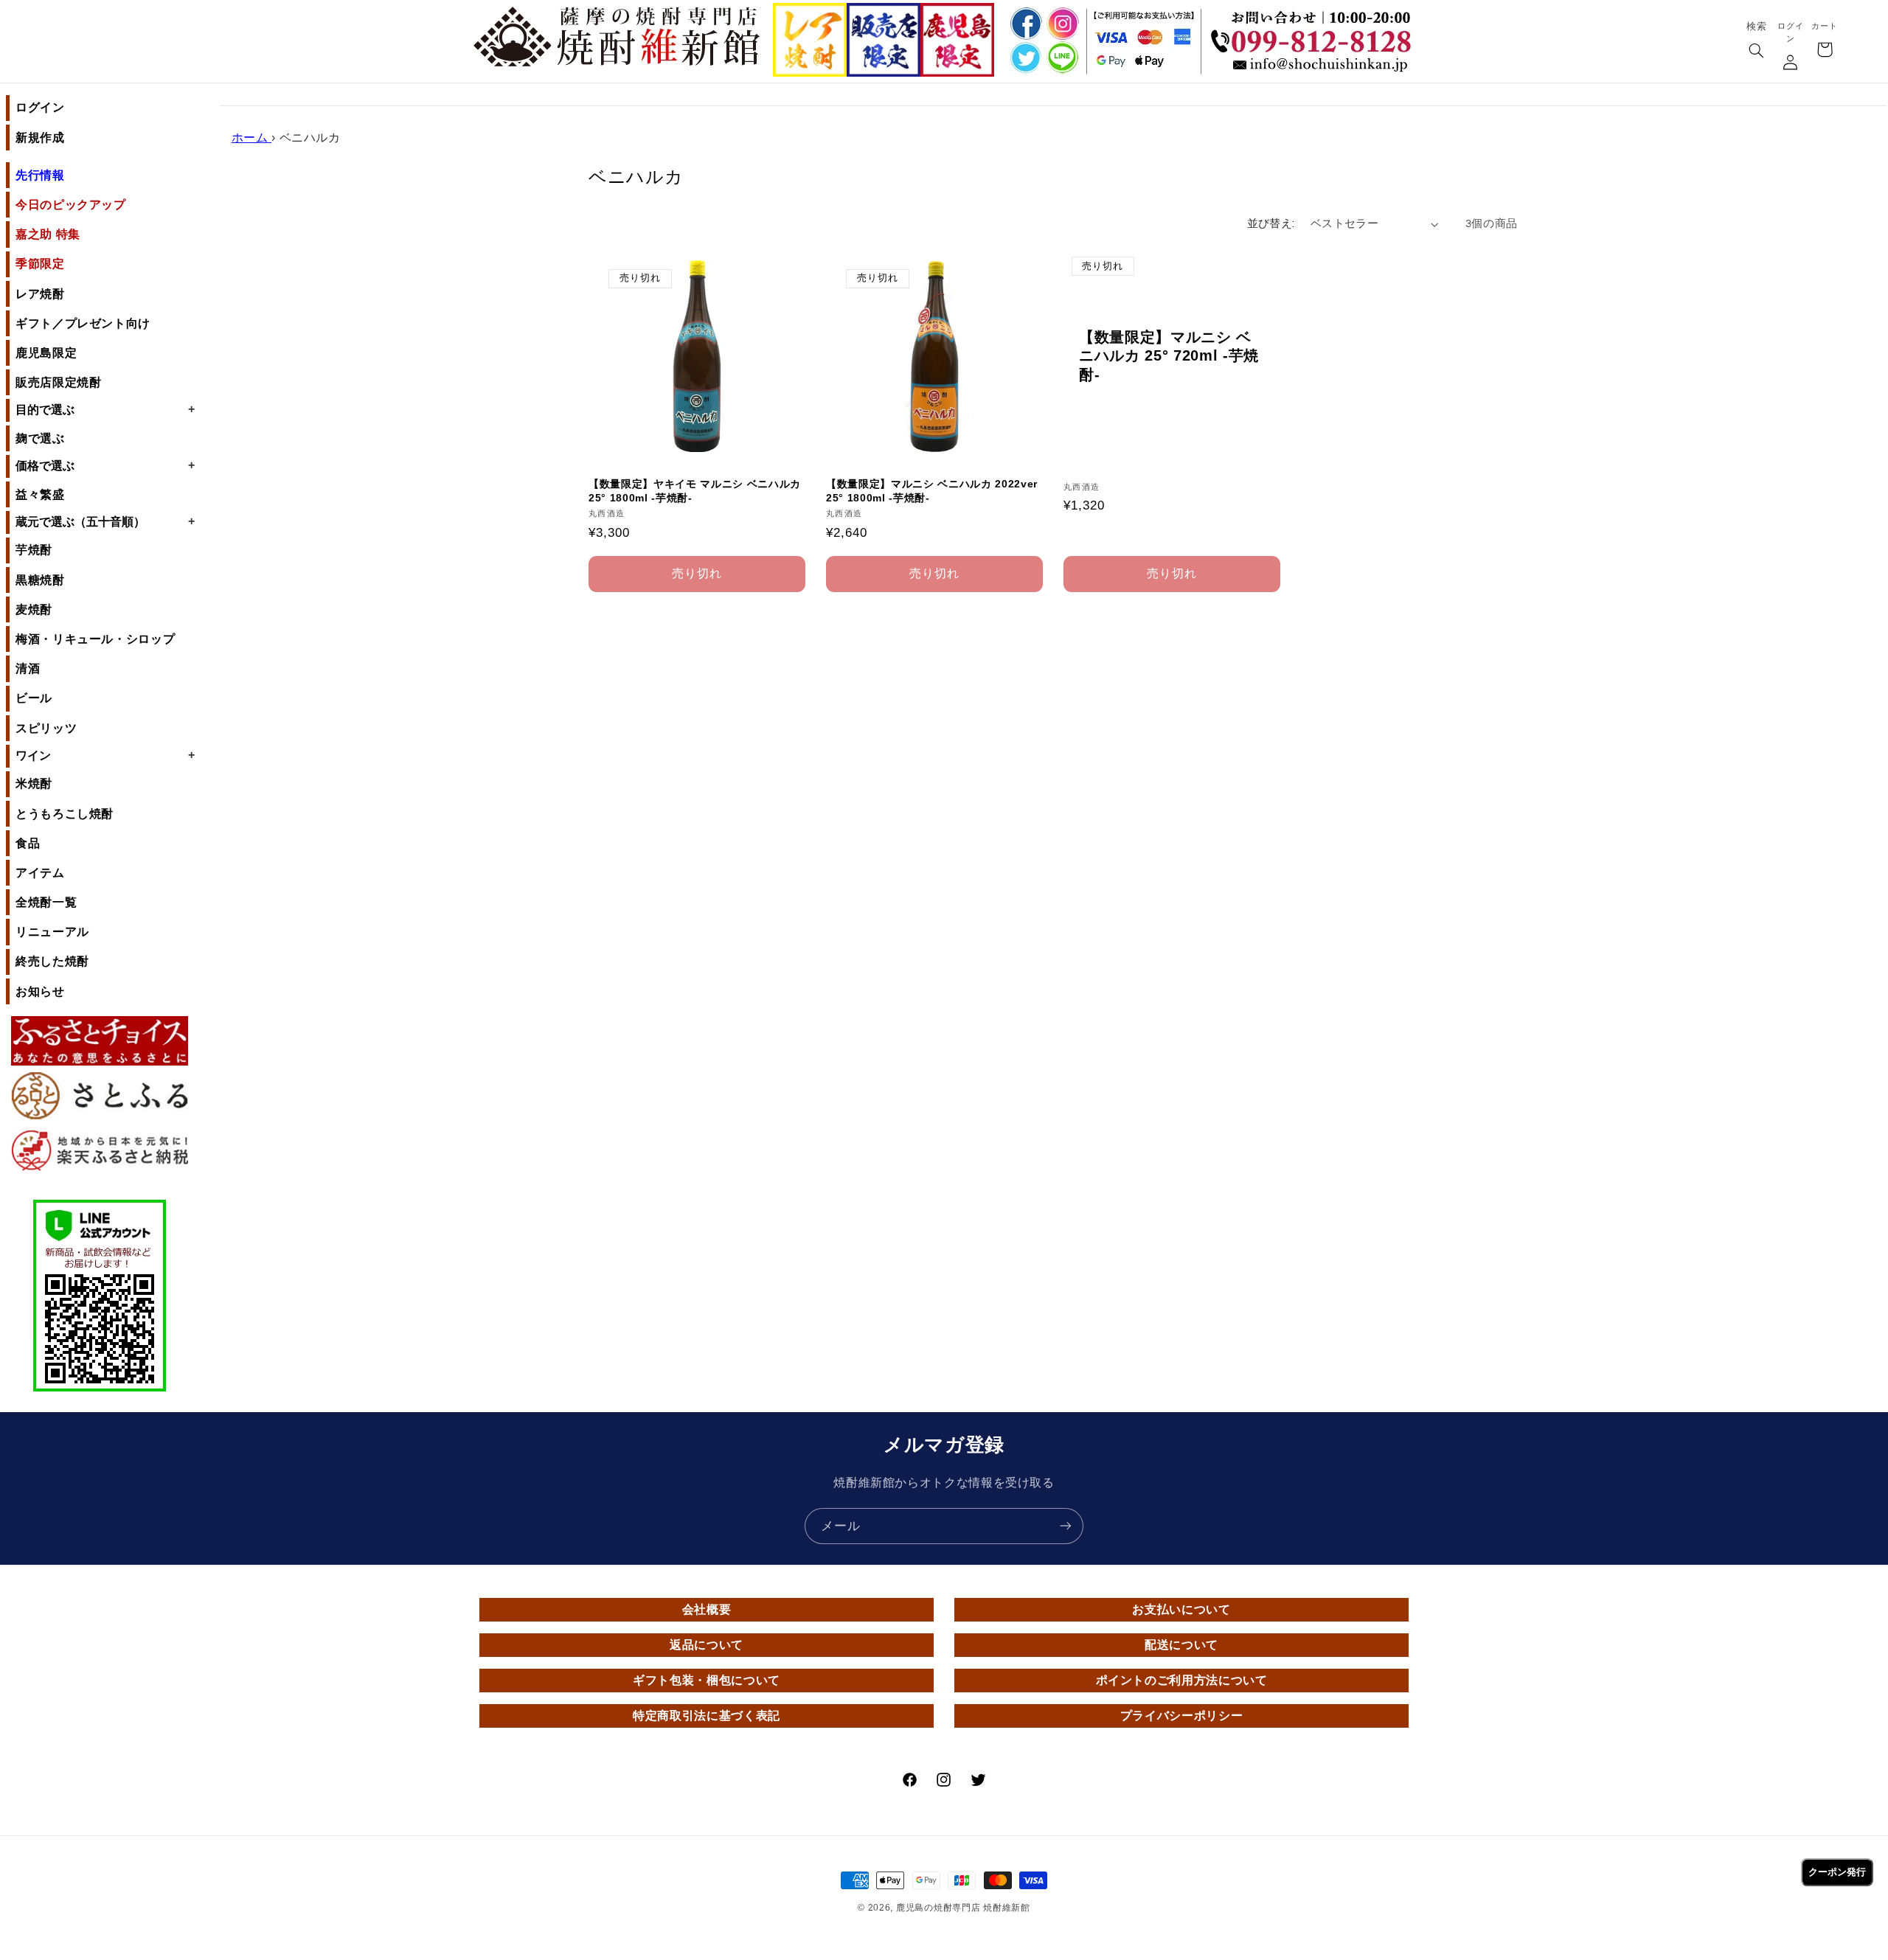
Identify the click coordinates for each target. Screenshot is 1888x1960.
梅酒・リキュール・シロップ (95, 639)
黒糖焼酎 (40, 580)
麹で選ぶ (40, 438)
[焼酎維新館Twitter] (1024, 59)
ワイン (105, 755)
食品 (28, 843)
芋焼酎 (34, 550)
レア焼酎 (40, 294)
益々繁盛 (40, 494)
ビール (34, 698)
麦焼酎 (34, 609)
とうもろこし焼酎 (65, 814)
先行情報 (40, 175)
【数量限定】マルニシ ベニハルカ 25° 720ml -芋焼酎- (1169, 356)
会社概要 (707, 1609)
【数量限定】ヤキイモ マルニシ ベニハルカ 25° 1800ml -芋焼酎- (695, 491)
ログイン (40, 107)
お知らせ (40, 991)
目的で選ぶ (105, 409)
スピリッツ (46, 728)
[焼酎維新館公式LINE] (1062, 59)
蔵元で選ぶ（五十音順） (105, 521)
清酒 (28, 668)
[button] (1756, 52)
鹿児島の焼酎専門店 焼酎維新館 (963, 1908)
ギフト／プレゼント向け (83, 323)
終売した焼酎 (52, 961)
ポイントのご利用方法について (1182, 1680)
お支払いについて (1181, 1609)
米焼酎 (34, 783)
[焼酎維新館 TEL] (1315, 30)
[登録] (1066, 1526)
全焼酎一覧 (46, 902)
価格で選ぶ (105, 465)
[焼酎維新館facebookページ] (1024, 23)
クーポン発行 (1837, 1872)
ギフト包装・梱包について (707, 1680)
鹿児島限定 (46, 353)
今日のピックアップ (71, 205)
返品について (707, 1645)
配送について (1181, 1645)
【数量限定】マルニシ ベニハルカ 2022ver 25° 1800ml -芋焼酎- (932, 491)
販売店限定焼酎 (58, 382)
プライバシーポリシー (1181, 1716)
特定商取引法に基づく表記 (707, 1716)
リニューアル (52, 932)
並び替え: (1271, 224)
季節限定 (40, 264)
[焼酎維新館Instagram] (1062, 23)
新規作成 (40, 138)
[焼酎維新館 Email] (1315, 66)
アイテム (40, 873)
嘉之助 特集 (48, 234)
